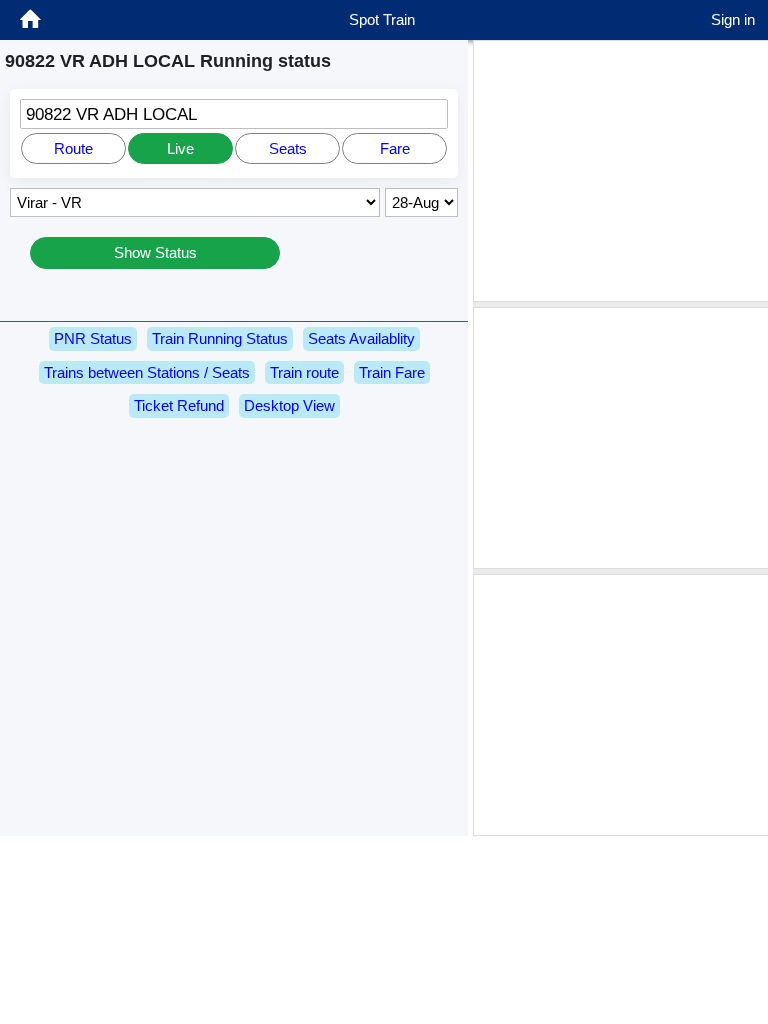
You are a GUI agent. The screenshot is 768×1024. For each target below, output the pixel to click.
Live (180, 148)
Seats (288, 148)
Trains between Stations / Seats (147, 372)
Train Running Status (220, 338)
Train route (304, 372)
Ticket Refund (179, 405)
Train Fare (392, 372)
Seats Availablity (361, 338)
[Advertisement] (623, 171)
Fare (395, 148)
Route (73, 148)
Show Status (155, 252)
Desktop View (289, 405)
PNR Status (93, 338)
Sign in (733, 19)
